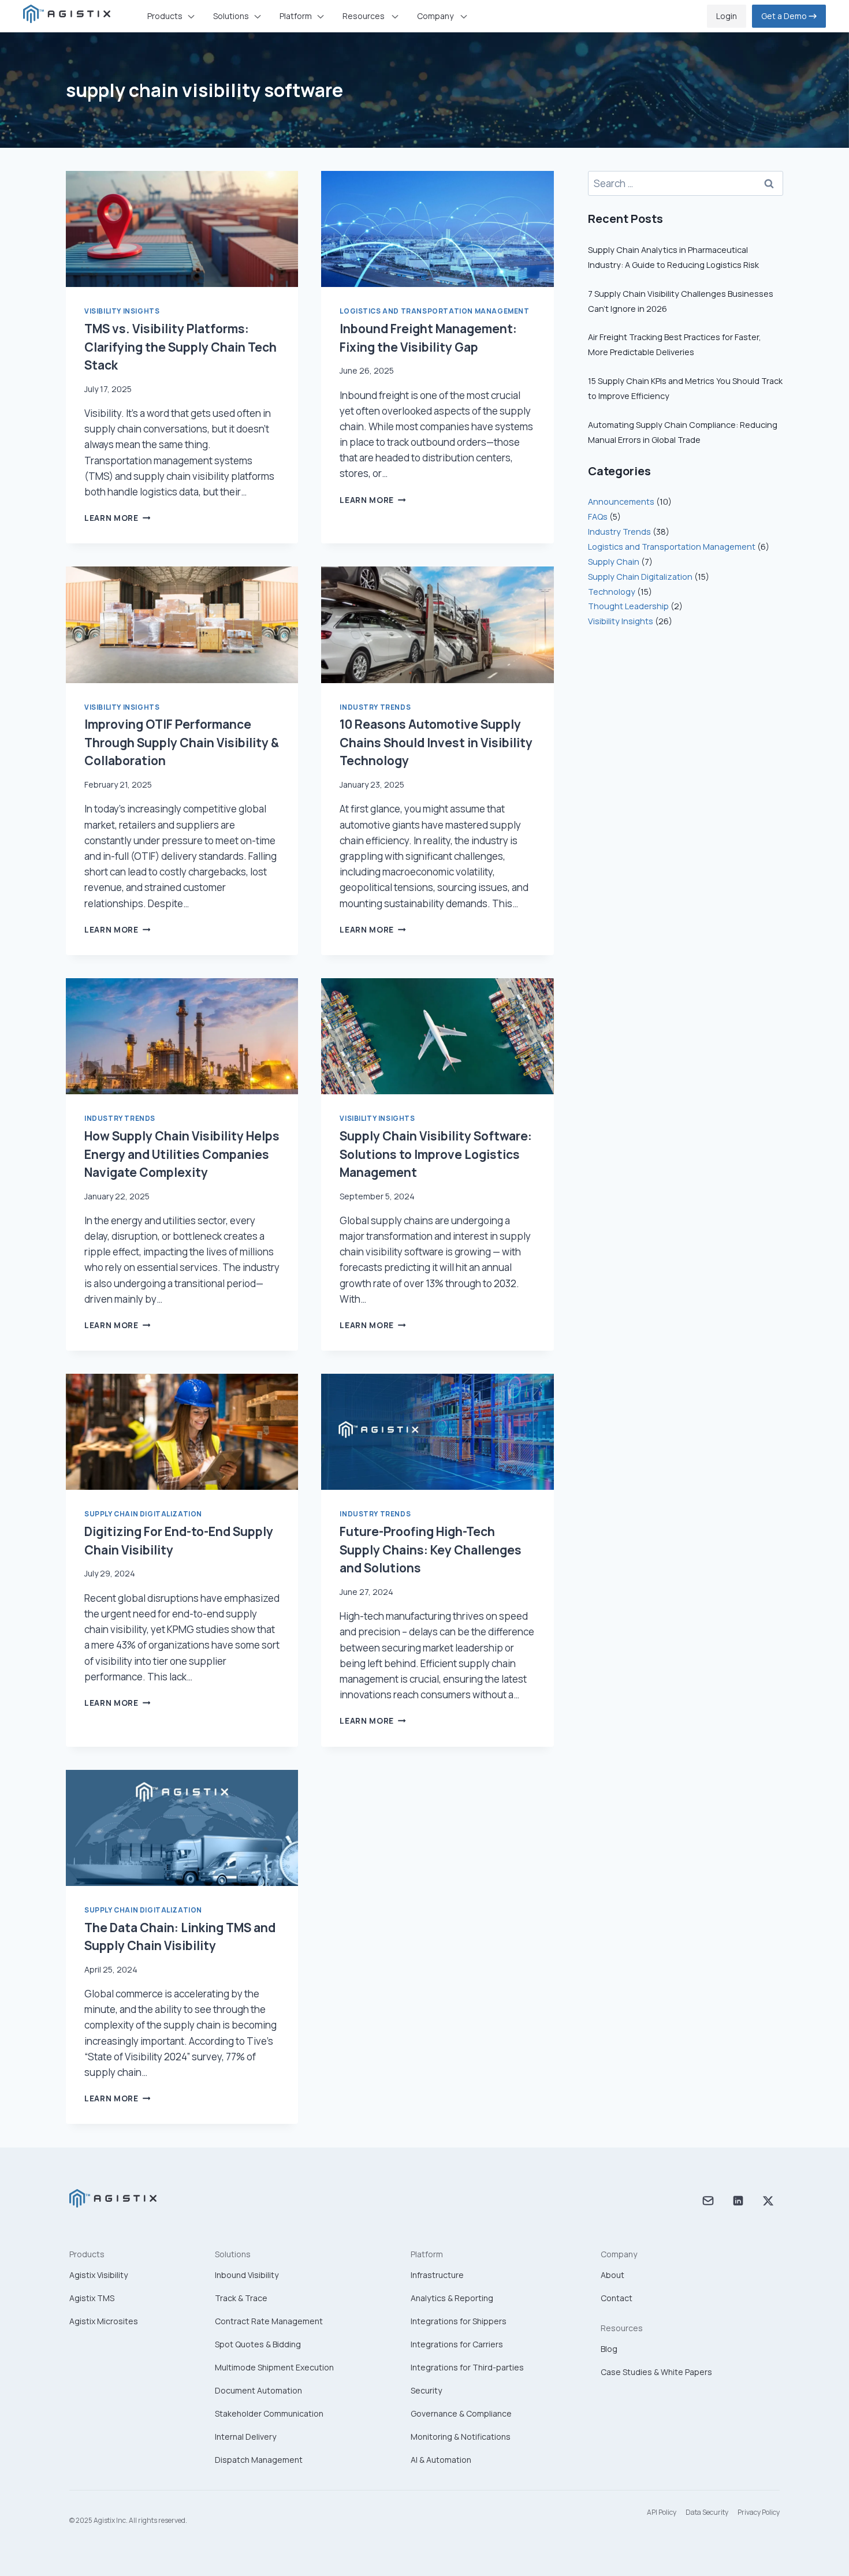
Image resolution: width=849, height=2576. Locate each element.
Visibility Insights (122, 311)
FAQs (598, 517)
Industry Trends (375, 707)
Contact (617, 2298)
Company (619, 2254)
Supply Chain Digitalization (143, 1514)
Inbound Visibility (247, 2275)
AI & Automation (441, 2460)
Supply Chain (614, 562)
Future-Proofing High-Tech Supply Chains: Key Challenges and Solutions (431, 1550)
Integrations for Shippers (459, 2321)
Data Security (707, 2512)
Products (87, 2254)
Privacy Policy (759, 2512)
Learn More (117, 518)
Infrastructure (437, 2275)
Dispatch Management (259, 2460)
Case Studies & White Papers (656, 2372)
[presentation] (182, 229)
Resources (622, 2328)
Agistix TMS (92, 2298)
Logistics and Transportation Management (434, 311)
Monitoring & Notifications (461, 2437)
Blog (609, 2349)
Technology (612, 592)
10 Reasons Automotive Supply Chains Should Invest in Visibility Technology (436, 742)
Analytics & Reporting (452, 2298)
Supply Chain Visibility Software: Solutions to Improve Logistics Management (436, 1154)
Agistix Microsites (104, 2321)
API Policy (662, 2512)
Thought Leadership (628, 606)
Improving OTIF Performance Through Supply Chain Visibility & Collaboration (182, 742)
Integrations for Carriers (457, 2344)
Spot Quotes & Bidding (258, 2344)
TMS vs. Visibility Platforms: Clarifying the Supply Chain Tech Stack (180, 347)
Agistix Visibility (98, 2275)
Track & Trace (241, 2298)
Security (426, 2390)
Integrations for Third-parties (467, 2367)
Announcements (621, 502)
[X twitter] (768, 2203)
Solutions (233, 2254)
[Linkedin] (738, 2203)
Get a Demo (785, 16)
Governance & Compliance (461, 2413)
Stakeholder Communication (269, 2413)
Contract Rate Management (269, 2321)
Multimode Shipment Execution (274, 2367)
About (612, 2275)
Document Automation (258, 2390)
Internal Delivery (245, 2437)
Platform (427, 2254)
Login (727, 16)
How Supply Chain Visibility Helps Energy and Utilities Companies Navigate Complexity (182, 1154)
